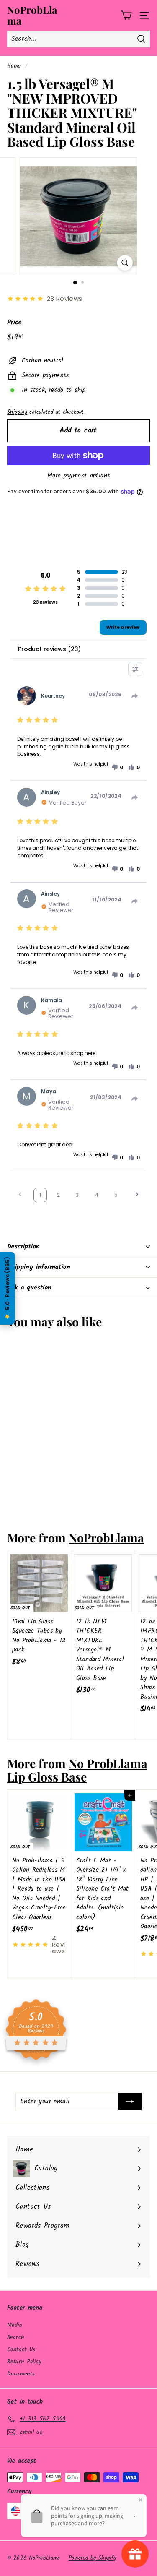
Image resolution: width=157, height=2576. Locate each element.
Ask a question (30, 1288)
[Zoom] (125, 263)
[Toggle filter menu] (135, 669)
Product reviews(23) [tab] (49, 649)
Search (16, 2337)
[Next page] (137, 1195)
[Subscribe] (130, 2102)
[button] (117, 768)
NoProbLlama (32, 15)
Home (14, 66)
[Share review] (135, 696)
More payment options (79, 476)
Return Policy (24, 2362)
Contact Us (21, 2349)
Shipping (17, 412)
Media (15, 2325)
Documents (21, 2374)
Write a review (123, 627)
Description (23, 1246)
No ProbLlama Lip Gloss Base (77, 1770)
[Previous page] (20, 1195)
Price (14, 323)
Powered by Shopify (93, 2558)
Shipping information (39, 1267)
